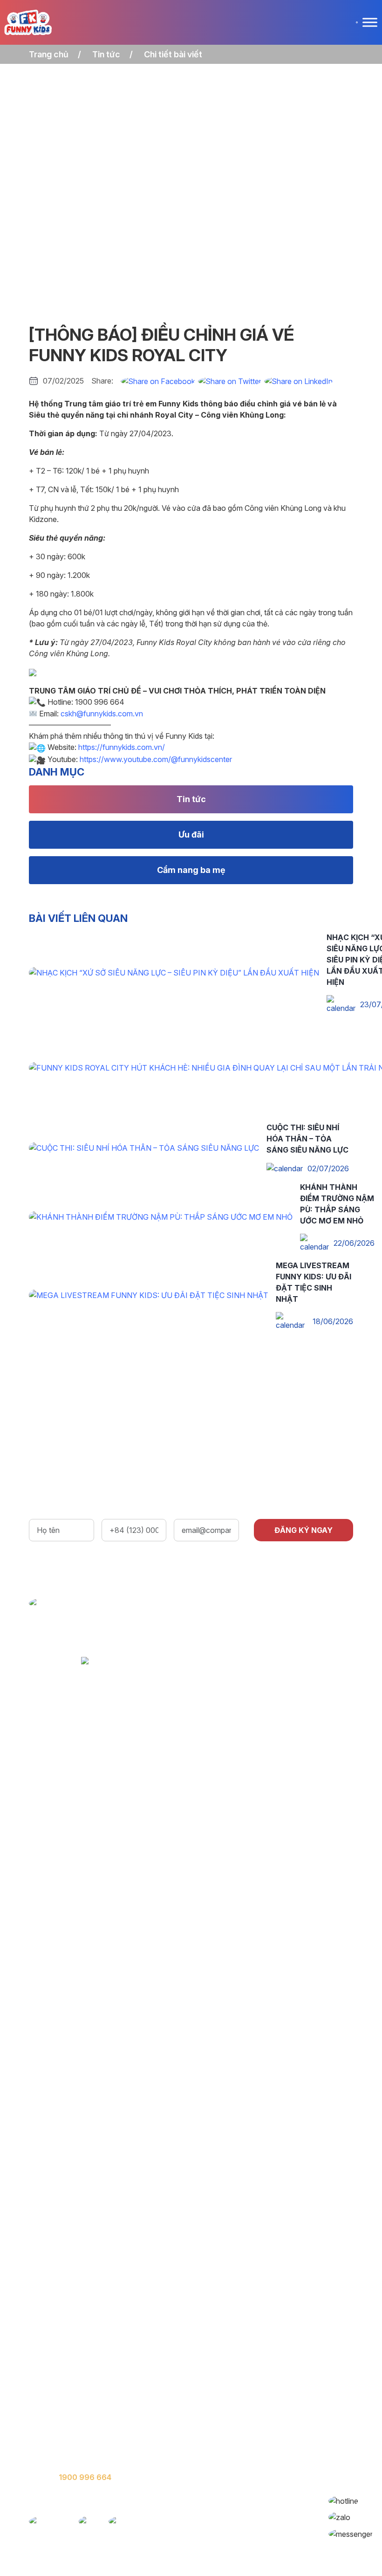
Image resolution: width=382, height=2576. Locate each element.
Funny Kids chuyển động (73, 2404)
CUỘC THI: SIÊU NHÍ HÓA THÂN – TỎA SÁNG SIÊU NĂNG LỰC (307, 1139)
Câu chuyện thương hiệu (73, 2386)
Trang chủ (49, 54)
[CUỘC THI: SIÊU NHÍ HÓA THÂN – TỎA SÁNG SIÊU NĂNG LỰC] (144, 1147)
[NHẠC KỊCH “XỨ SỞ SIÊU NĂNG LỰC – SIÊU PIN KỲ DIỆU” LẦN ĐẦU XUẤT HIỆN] (174, 972)
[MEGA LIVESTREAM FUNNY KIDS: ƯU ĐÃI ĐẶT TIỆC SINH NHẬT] (149, 1294)
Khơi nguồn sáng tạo (234, 2423)
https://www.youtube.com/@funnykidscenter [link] (156, 759)
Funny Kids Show (227, 2442)
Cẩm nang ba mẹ (191, 870)
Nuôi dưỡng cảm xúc (234, 2404)
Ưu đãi (191, 835)
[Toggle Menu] (370, 22)
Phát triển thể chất (230, 2386)
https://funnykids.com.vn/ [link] (122, 747)
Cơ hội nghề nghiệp (64, 2423)
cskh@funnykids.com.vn (102, 714)
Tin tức (106, 54)
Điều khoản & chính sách (74, 2442)
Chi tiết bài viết (173, 54)
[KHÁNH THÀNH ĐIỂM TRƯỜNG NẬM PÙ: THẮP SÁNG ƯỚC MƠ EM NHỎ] (161, 1216)
